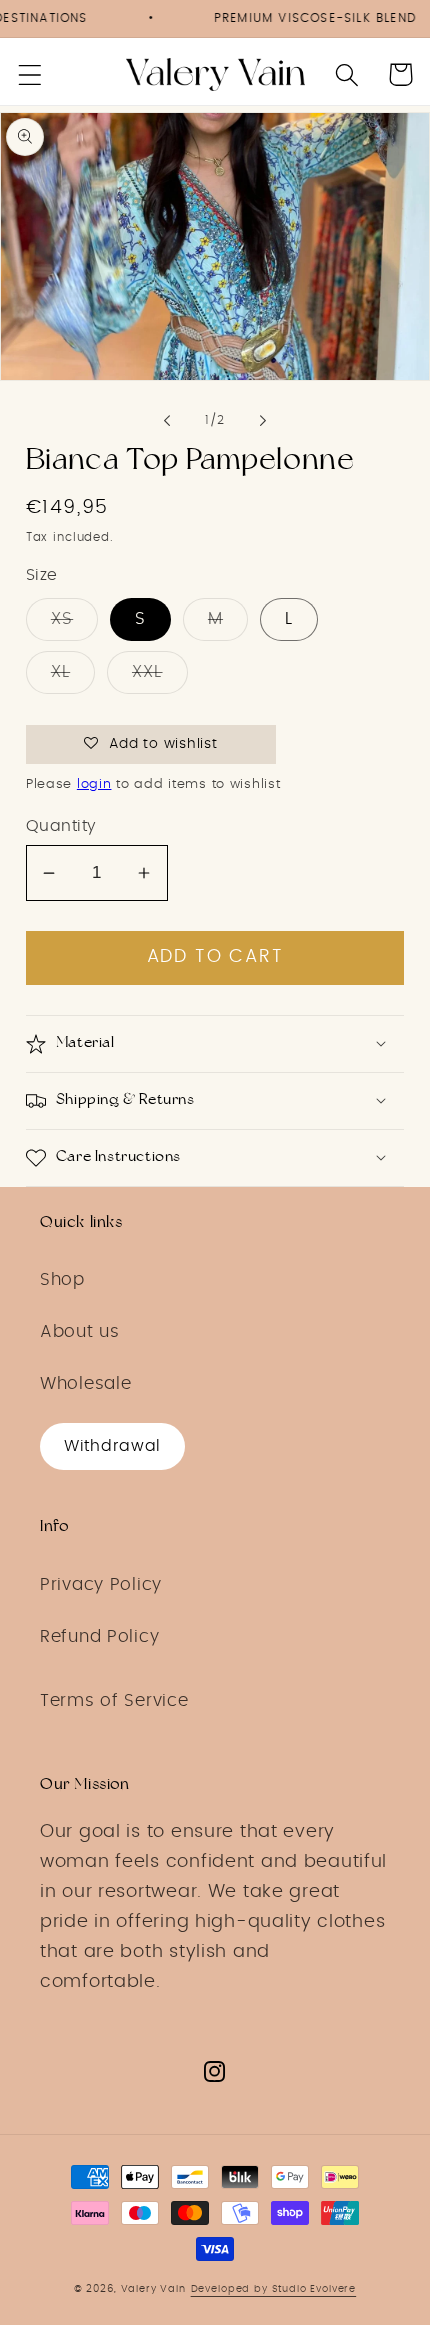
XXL (147, 672)
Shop (62, 1280)
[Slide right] (263, 421)
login (94, 784)
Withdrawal (112, 1446)
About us (80, 1332)
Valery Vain (153, 2289)
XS (62, 619)
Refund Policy (99, 1637)
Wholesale (85, 1384)
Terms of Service (114, 1701)
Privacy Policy (101, 1585)
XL (60, 672)
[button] (30, 74)
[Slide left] (167, 421)
